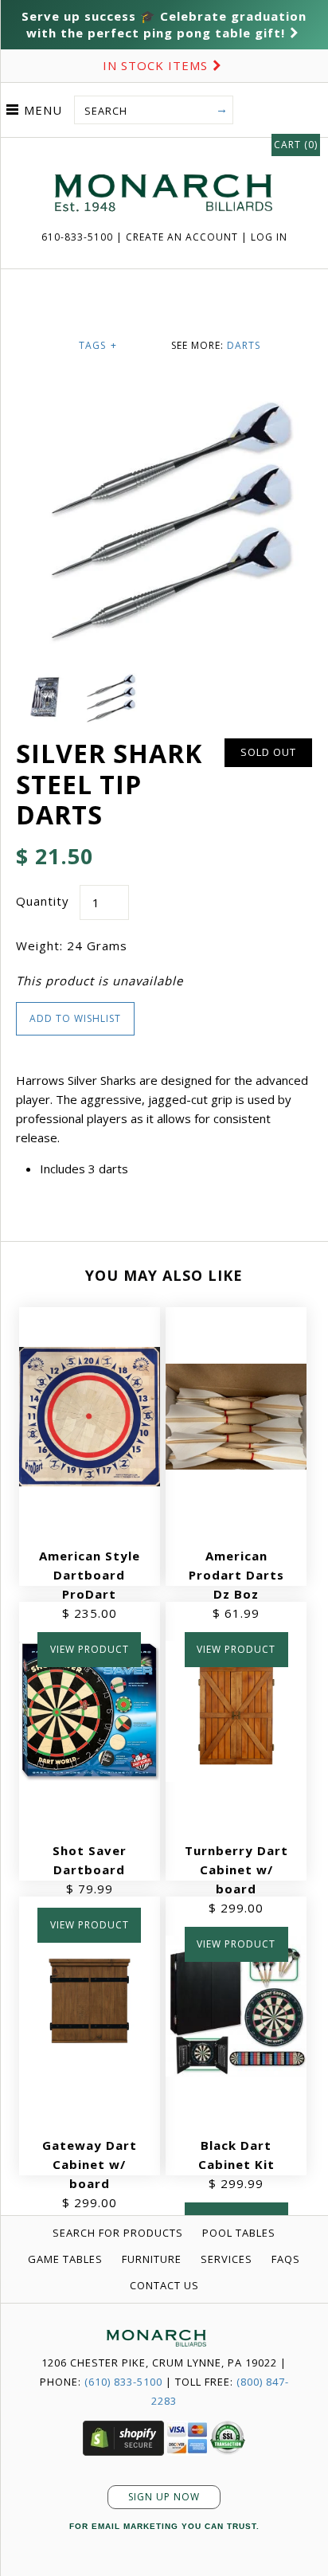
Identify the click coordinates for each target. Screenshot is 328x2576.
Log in (269, 237)
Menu (43, 110)
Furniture (152, 2259)
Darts (244, 345)
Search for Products (118, 2233)
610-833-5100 (79, 237)
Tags (98, 345)
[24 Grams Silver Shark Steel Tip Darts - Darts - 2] (109, 683)
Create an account (182, 237)
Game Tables (65, 2259)
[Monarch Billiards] (164, 155)
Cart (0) (296, 145)
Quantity (43, 901)
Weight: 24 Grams (72, 945)
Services (226, 2259)
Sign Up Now (164, 2497)
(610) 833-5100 (123, 2382)
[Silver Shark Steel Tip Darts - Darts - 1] (48, 683)
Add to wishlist (75, 1018)
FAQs (286, 2259)
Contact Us (164, 2285)
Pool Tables (239, 2233)
